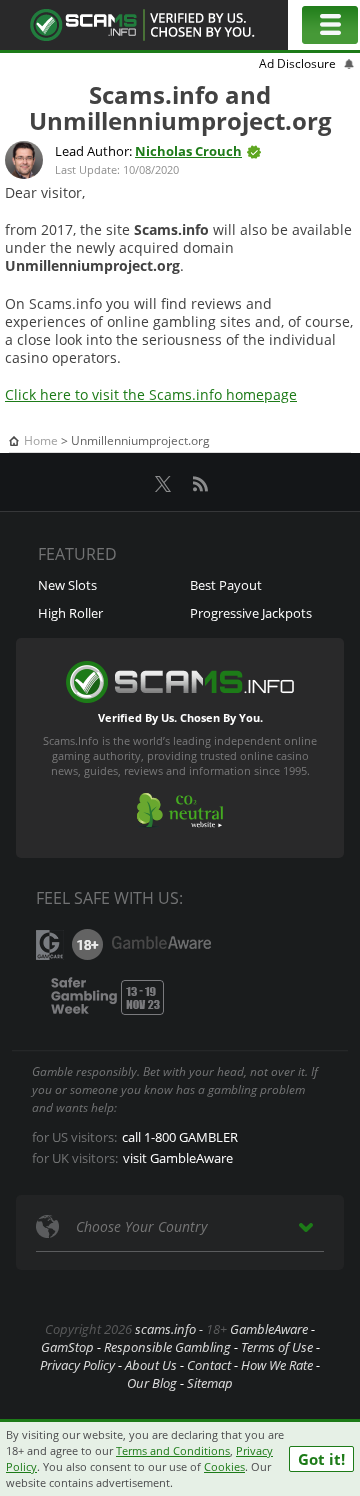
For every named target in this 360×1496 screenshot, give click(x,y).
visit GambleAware (178, 1158)
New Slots (67, 585)
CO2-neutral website (180, 810)
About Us (151, 1365)
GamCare (50, 945)
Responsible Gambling (167, 1347)
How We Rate (277, 1365)
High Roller (70, 613)
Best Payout (226, 585)
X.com (163, 484)
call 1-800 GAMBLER (180, 1137)
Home (41, 440)
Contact (209, 1365)
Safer (104, 997)
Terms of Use (277, 1347)
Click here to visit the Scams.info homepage (151, 394)
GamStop (67, 1347)
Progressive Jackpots (251, 613)
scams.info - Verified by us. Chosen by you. (144, 25)
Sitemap (210, 1383)
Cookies (224, 1466)
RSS (200, 484)
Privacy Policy (77, 1365)
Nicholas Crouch (188, 151)
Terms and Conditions (173, 1450)
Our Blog (152, 1383)
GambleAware (161, 945)
